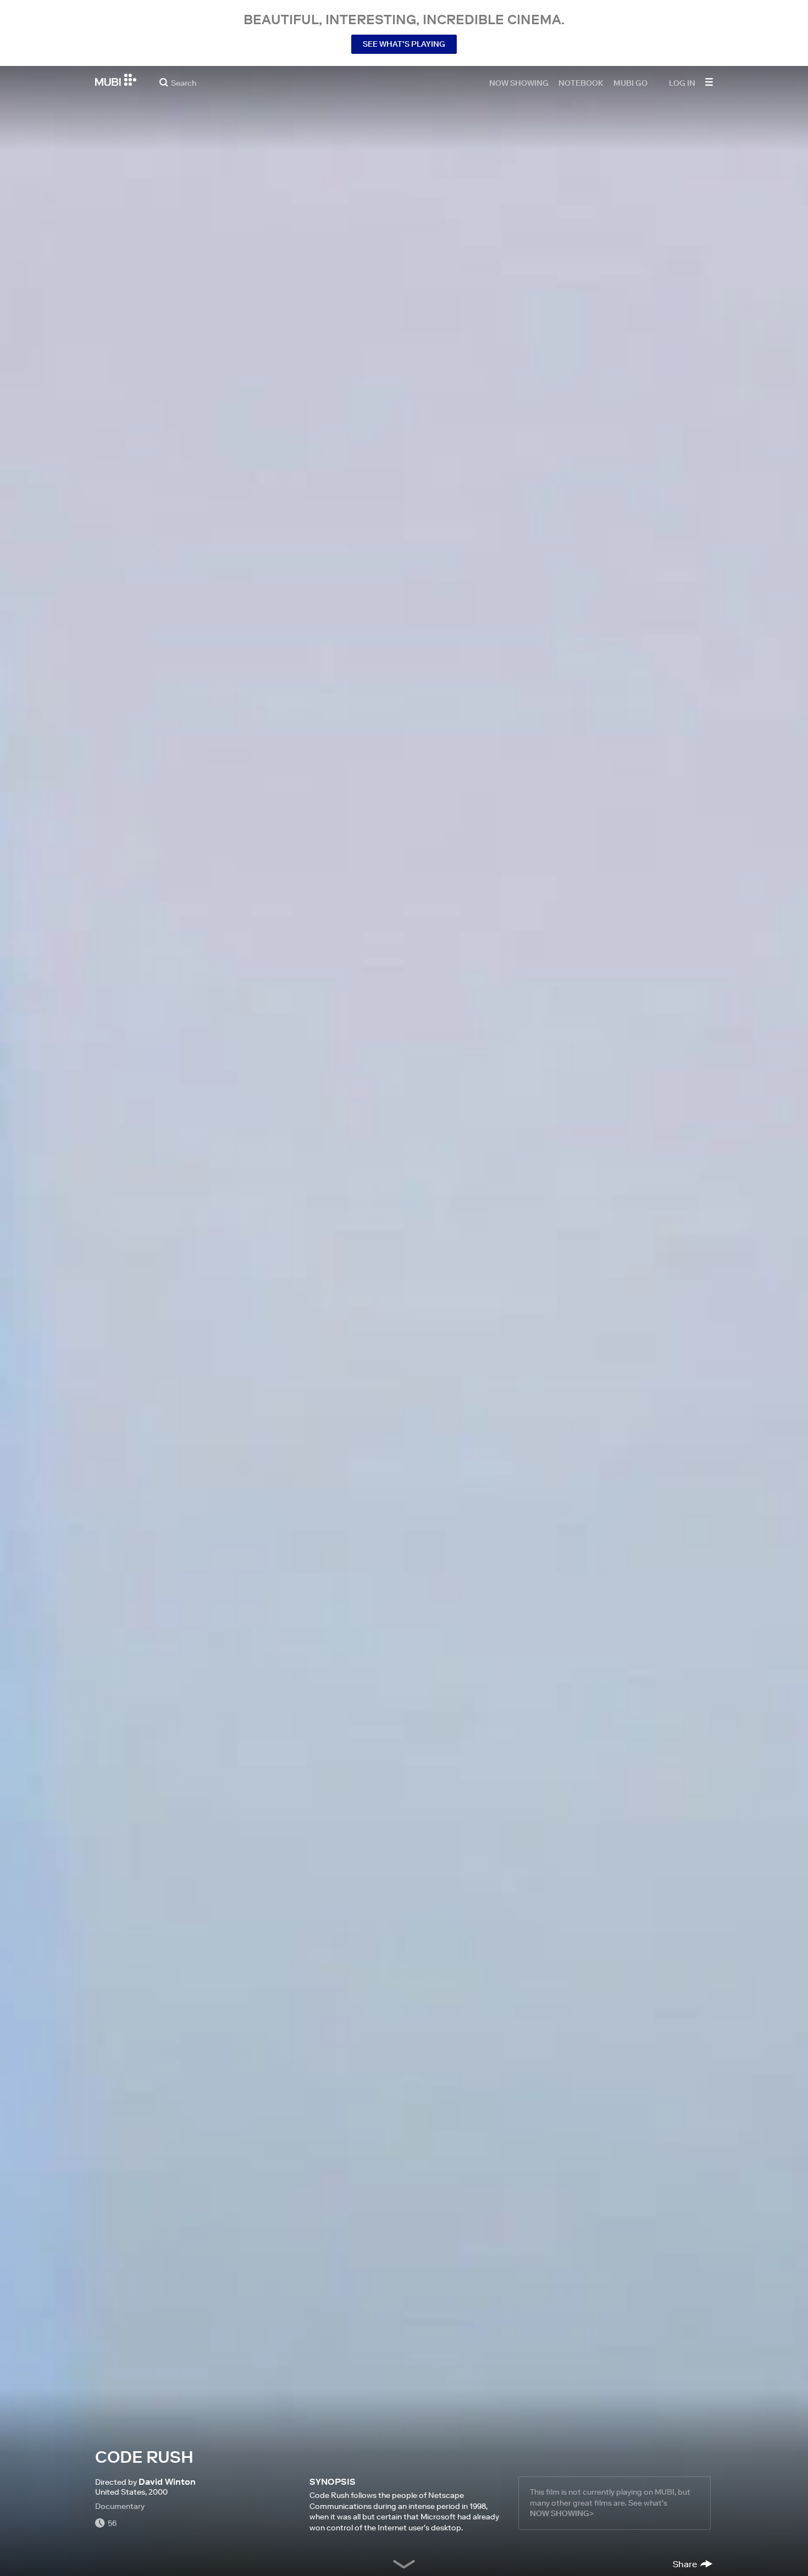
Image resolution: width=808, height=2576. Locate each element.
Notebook (581, 82)
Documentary (120, 2506)
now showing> (562, 2513)
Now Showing (519, 82)
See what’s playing (404, 44)
